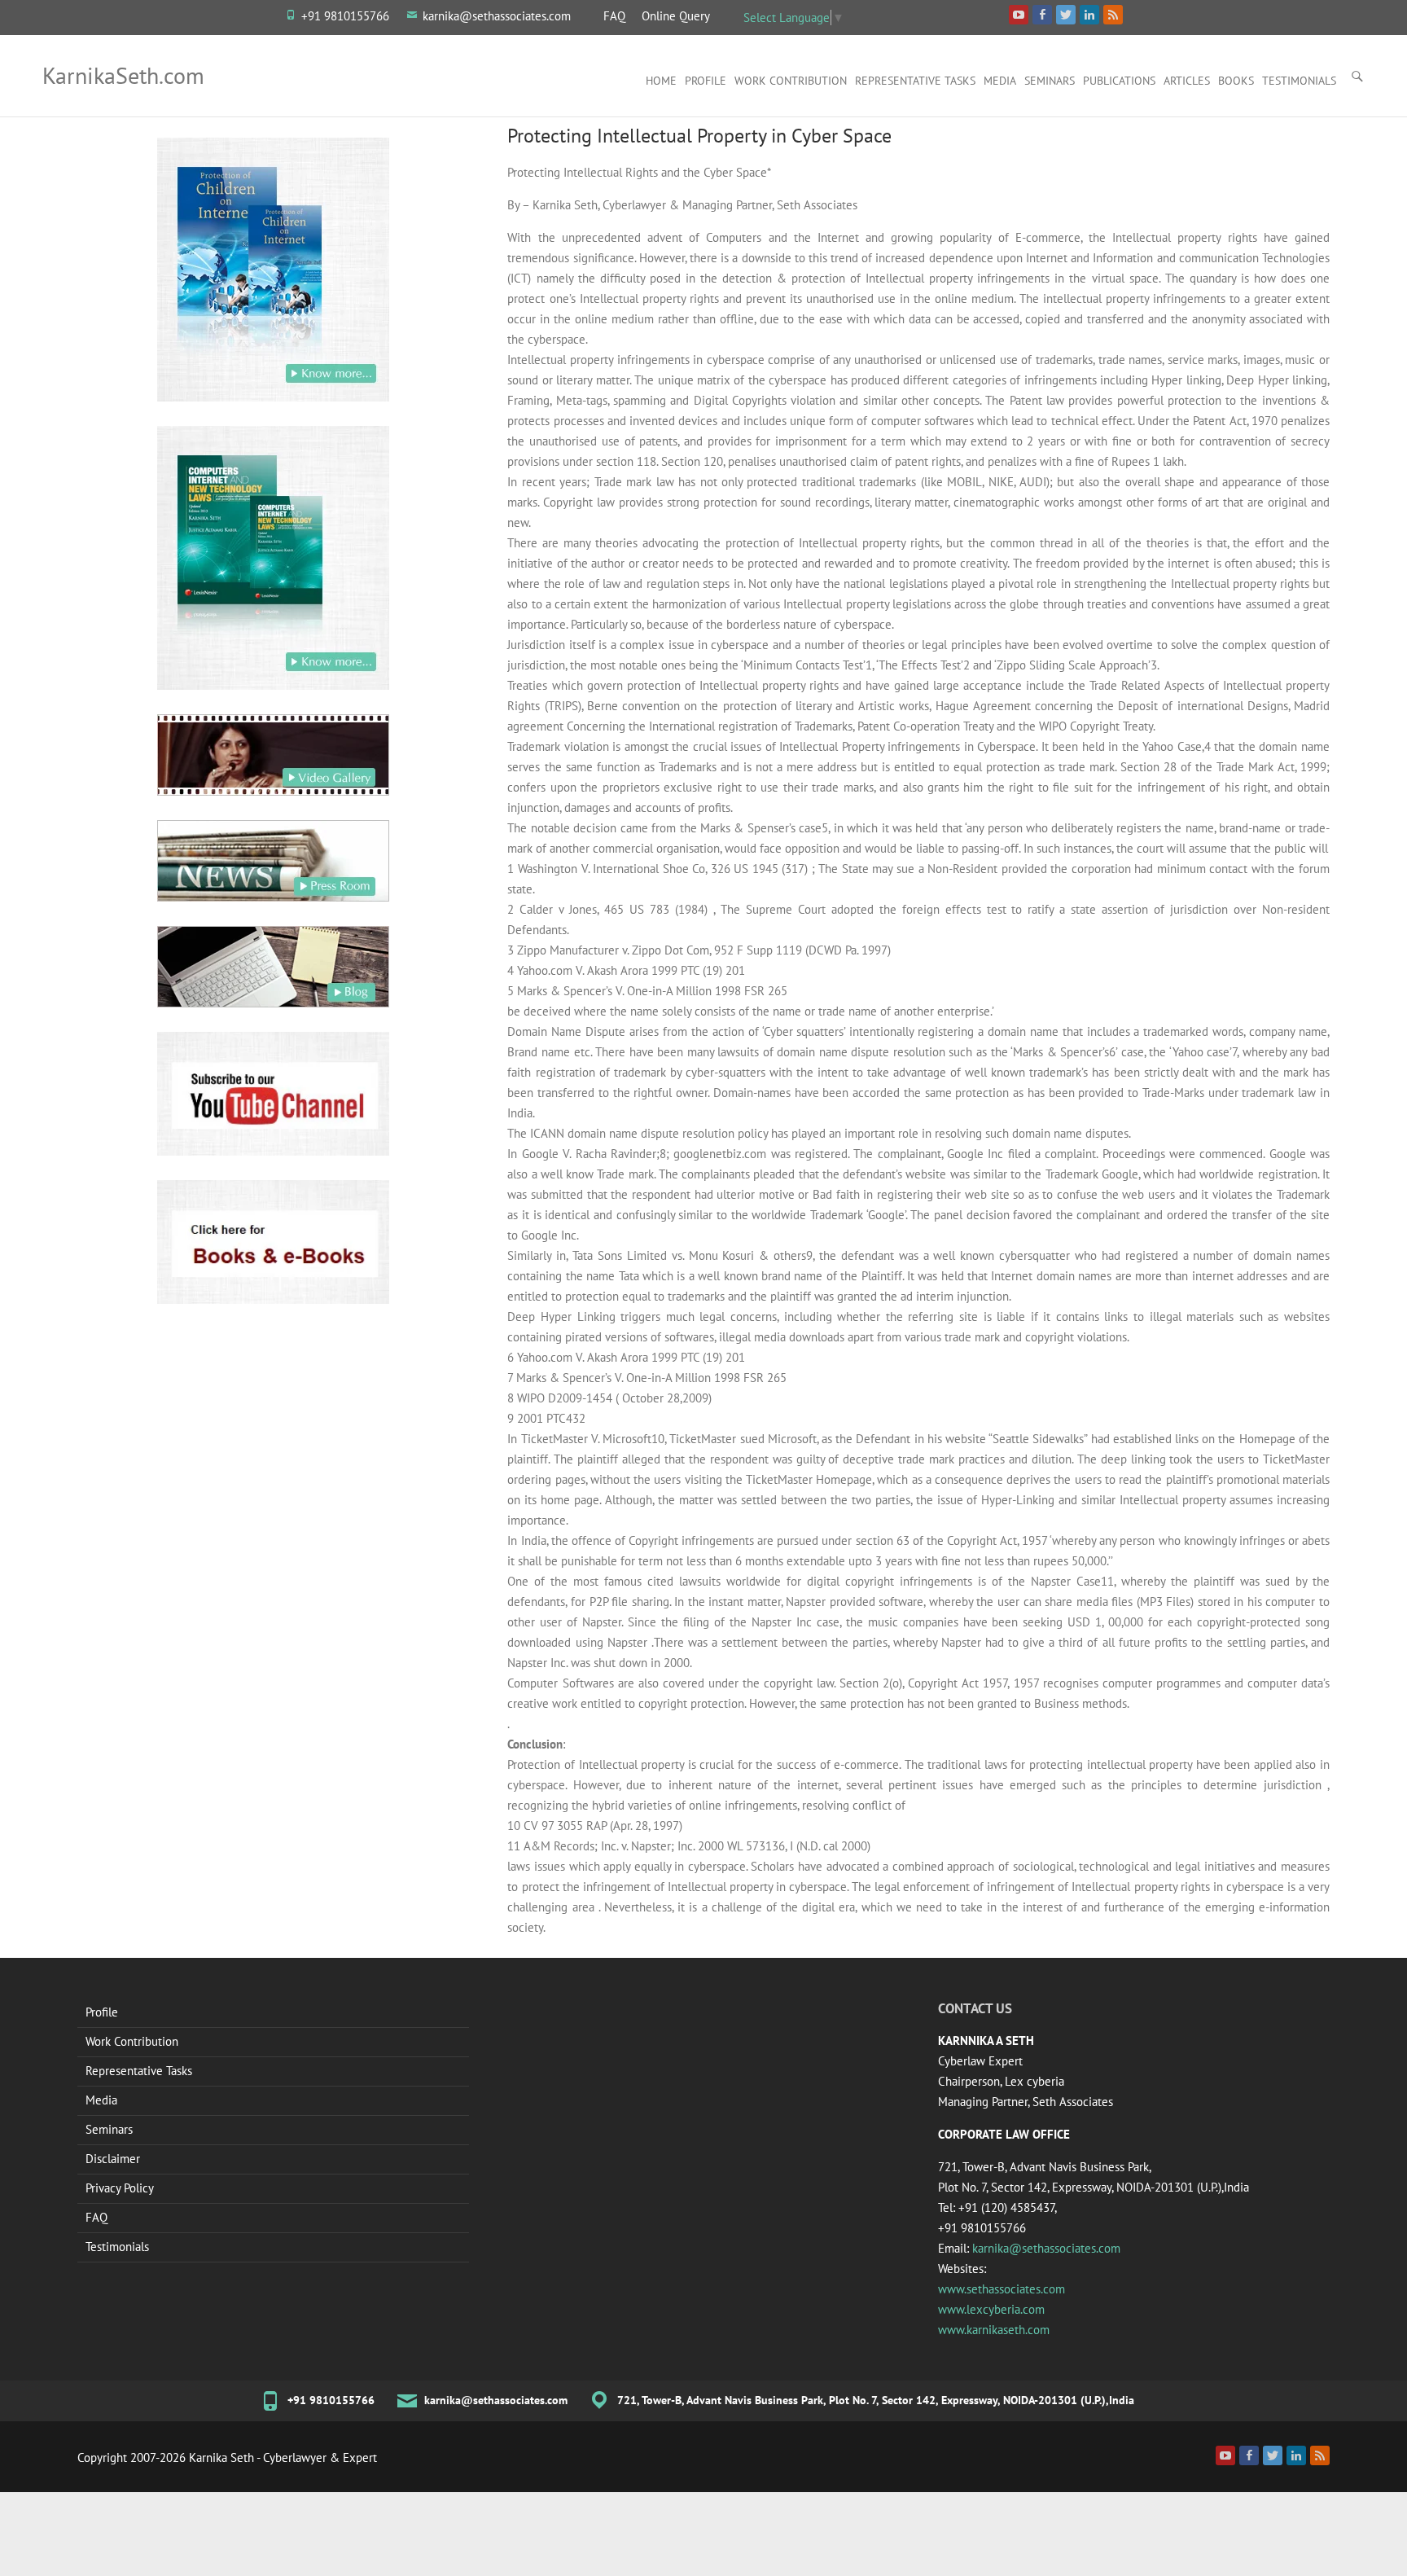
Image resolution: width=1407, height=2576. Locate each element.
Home (661, 81)
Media (1000, 81)
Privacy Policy (120, 2188)
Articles (1187, 81)
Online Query (676, 16)
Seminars (1050, 81)
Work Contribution (791, 81)
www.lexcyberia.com (991, 2309)
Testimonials (1299, 81)
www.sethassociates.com (1002, 2289)
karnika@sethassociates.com (497, 16)
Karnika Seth (221, 2458)
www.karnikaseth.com (994, 2330)
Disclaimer (113, 2159)
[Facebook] (1249, 2455)
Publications (1119, 81)
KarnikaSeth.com (123, 75)
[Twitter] (1273, 2455)
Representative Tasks (915, 81)
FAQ (614, 16)
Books (1236, 81)
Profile (706, 81)
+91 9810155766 (345, 16)
